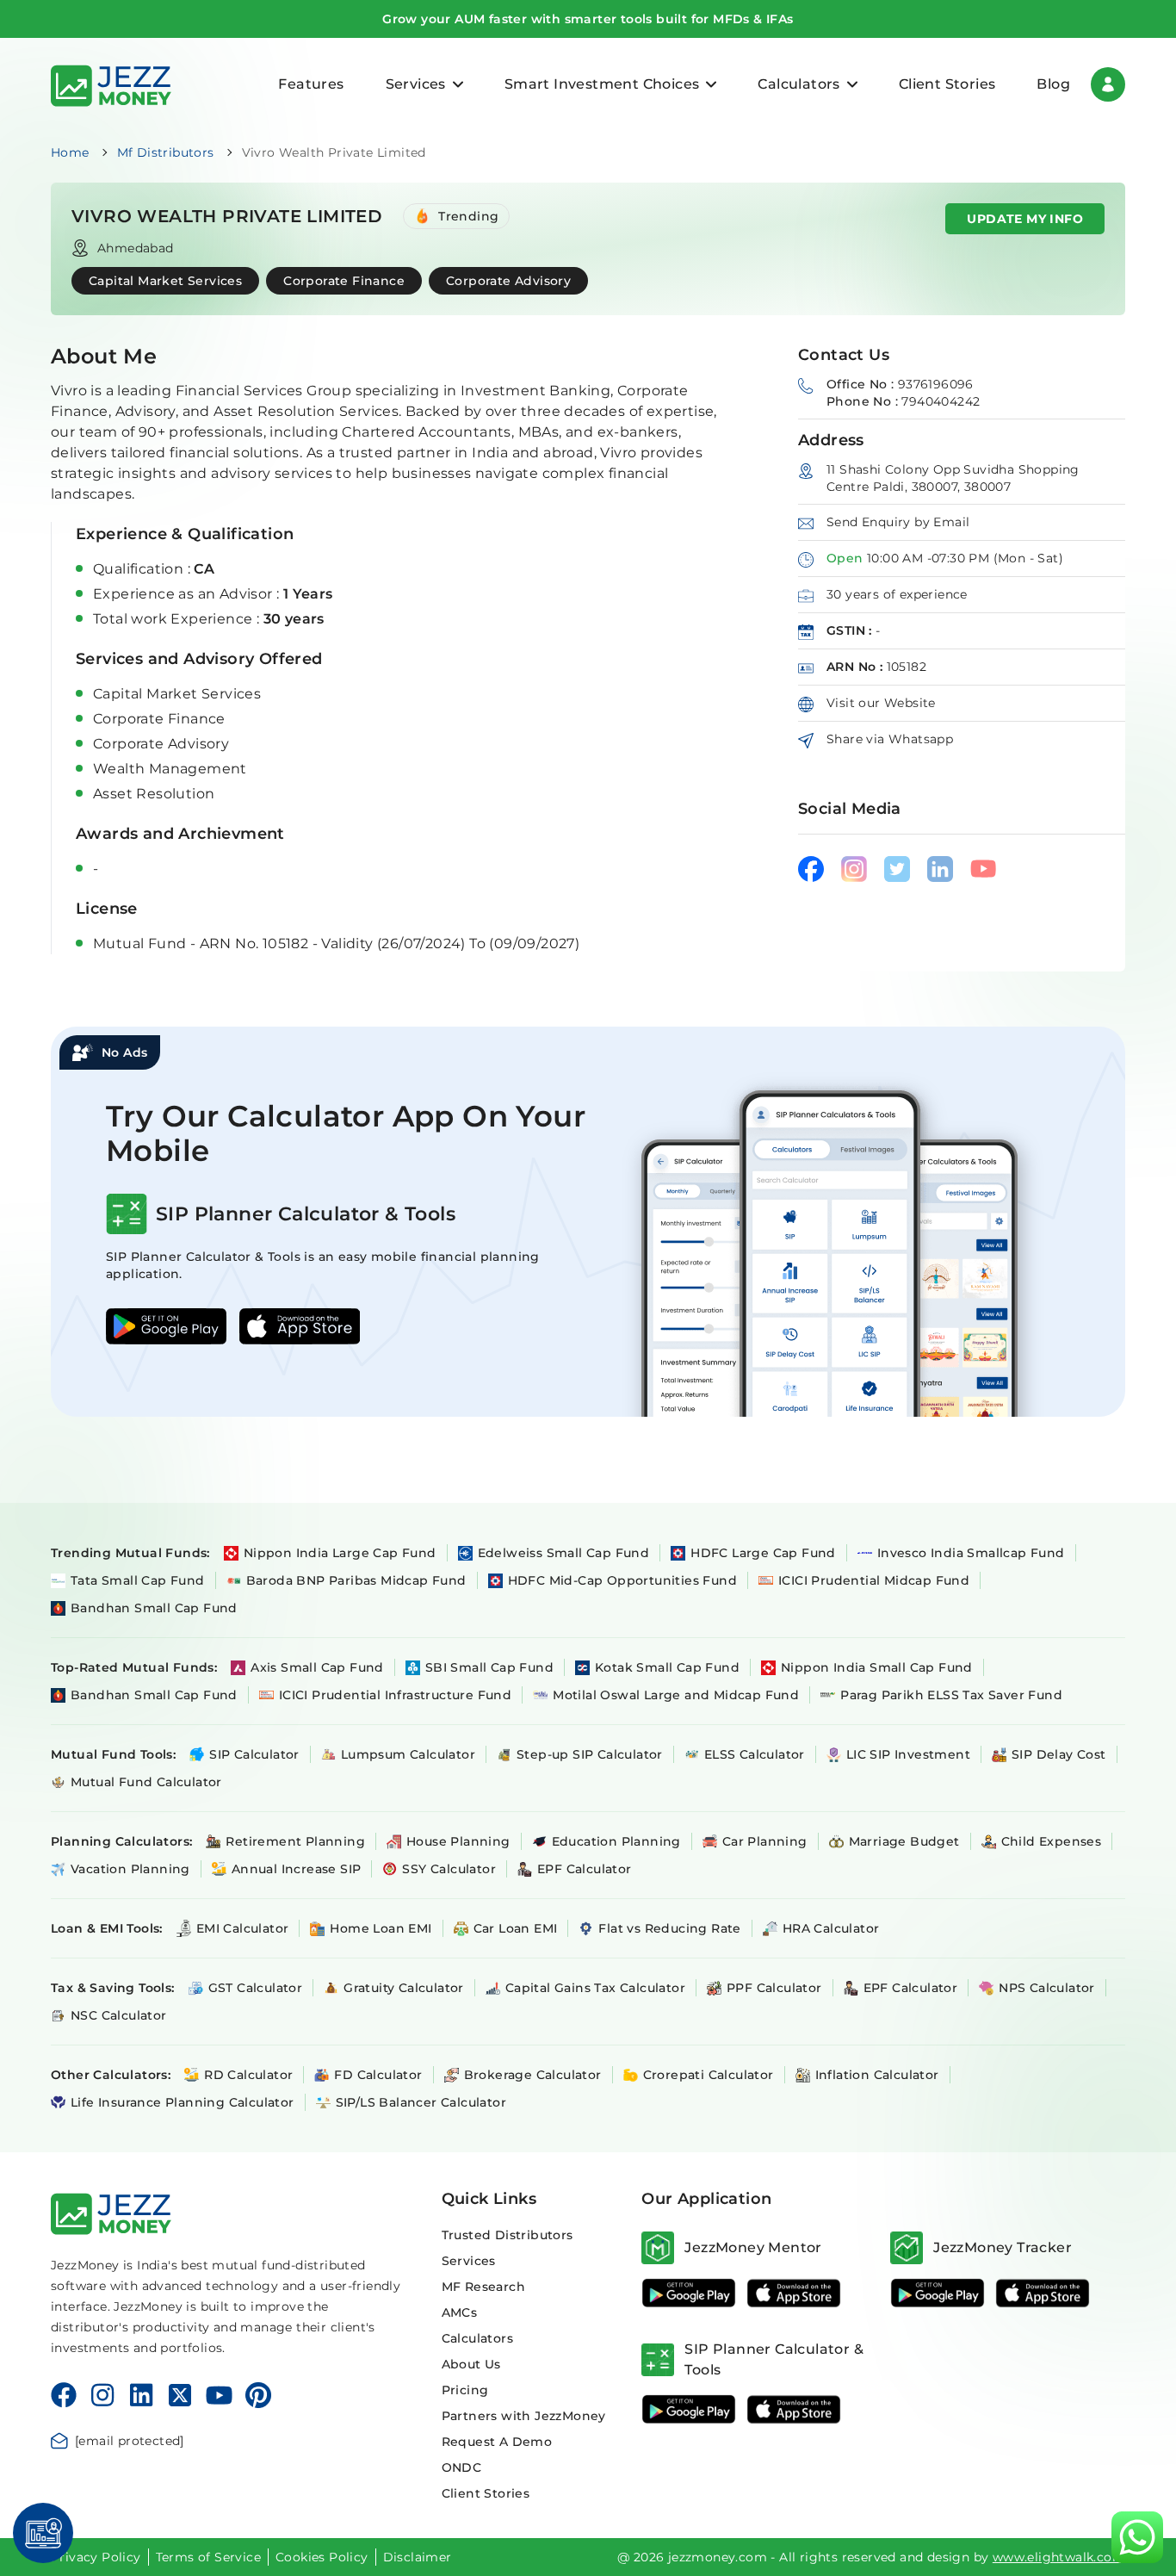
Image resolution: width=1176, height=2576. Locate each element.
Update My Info (1025, 219)
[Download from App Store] (794, 2293)
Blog (1053, 84)
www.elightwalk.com (1059, 2557)
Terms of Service (208, 2557)
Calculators (477, 2338)
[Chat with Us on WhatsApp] (1137, 2537)
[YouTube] (219, 2395)
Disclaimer (418, 2557)
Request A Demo (497, 2442)
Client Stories (947, 84)
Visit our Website (881, 703)
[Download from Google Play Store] (689, 2293)
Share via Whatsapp (890, 739)
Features (311, 84)
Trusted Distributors (508, 2235)
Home (70, 152)
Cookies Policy (322, 2557)
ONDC (462, 2467)
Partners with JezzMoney (524, 2416)
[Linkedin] (141, 2395)
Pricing (465, 2390)
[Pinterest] (259, 2395)
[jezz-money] (111, 84)
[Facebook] (64, 2395)
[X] (180, 2395)
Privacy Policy (96, 2557)
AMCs (460, 2312)
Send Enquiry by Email (898, 522)
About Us (471, 2364)
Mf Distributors (166, 152)
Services (469, 2261)
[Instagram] (102, 2395)
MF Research (483, 2287)
